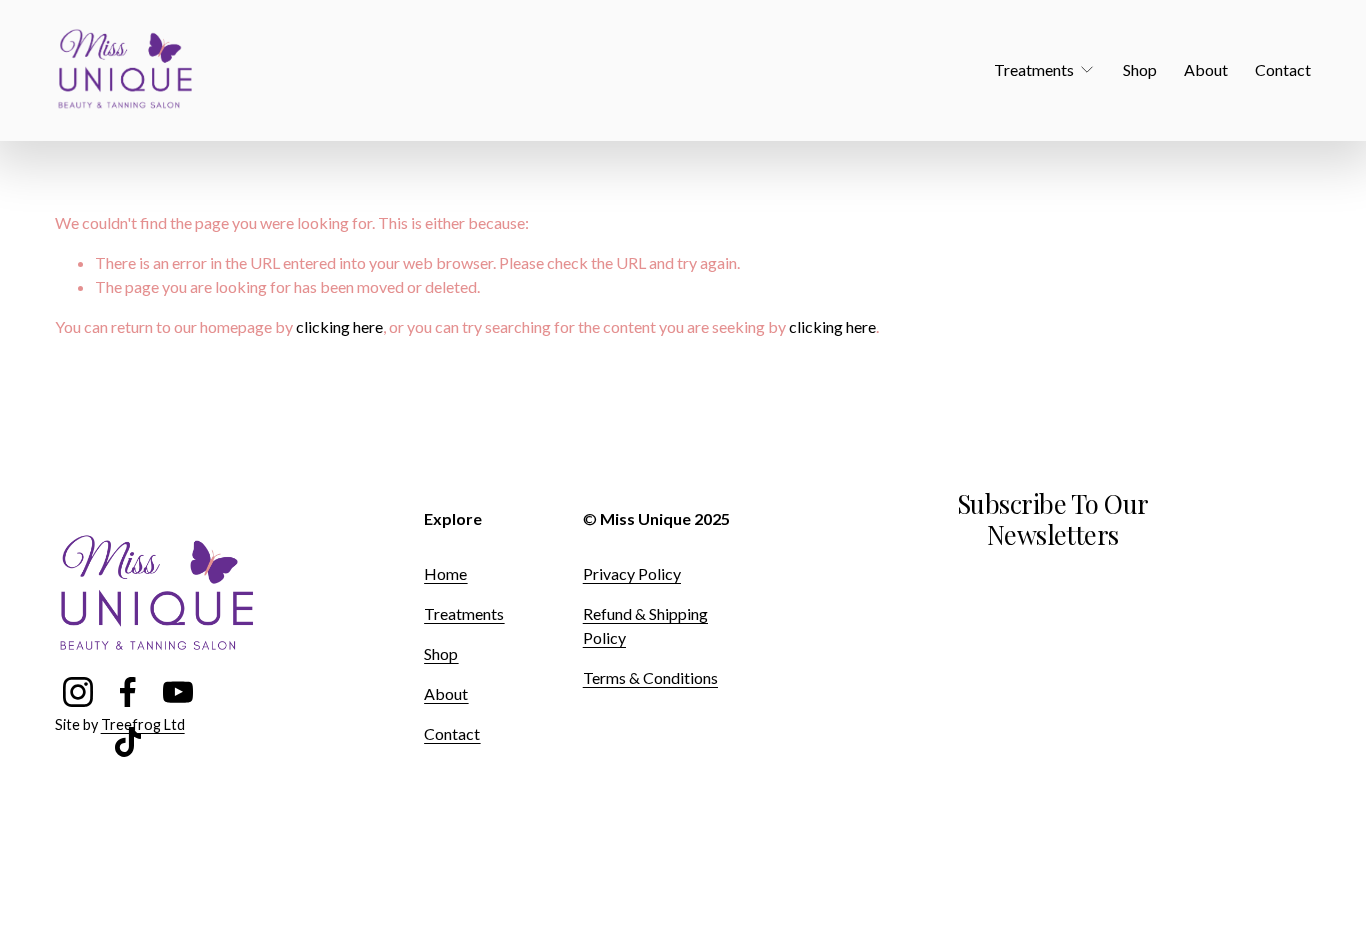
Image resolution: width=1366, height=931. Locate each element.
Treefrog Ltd (143, 724)
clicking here (339, 326)
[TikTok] (128, 742)
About (1206, 69)
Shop (1140, 69)
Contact (1283, 69)
